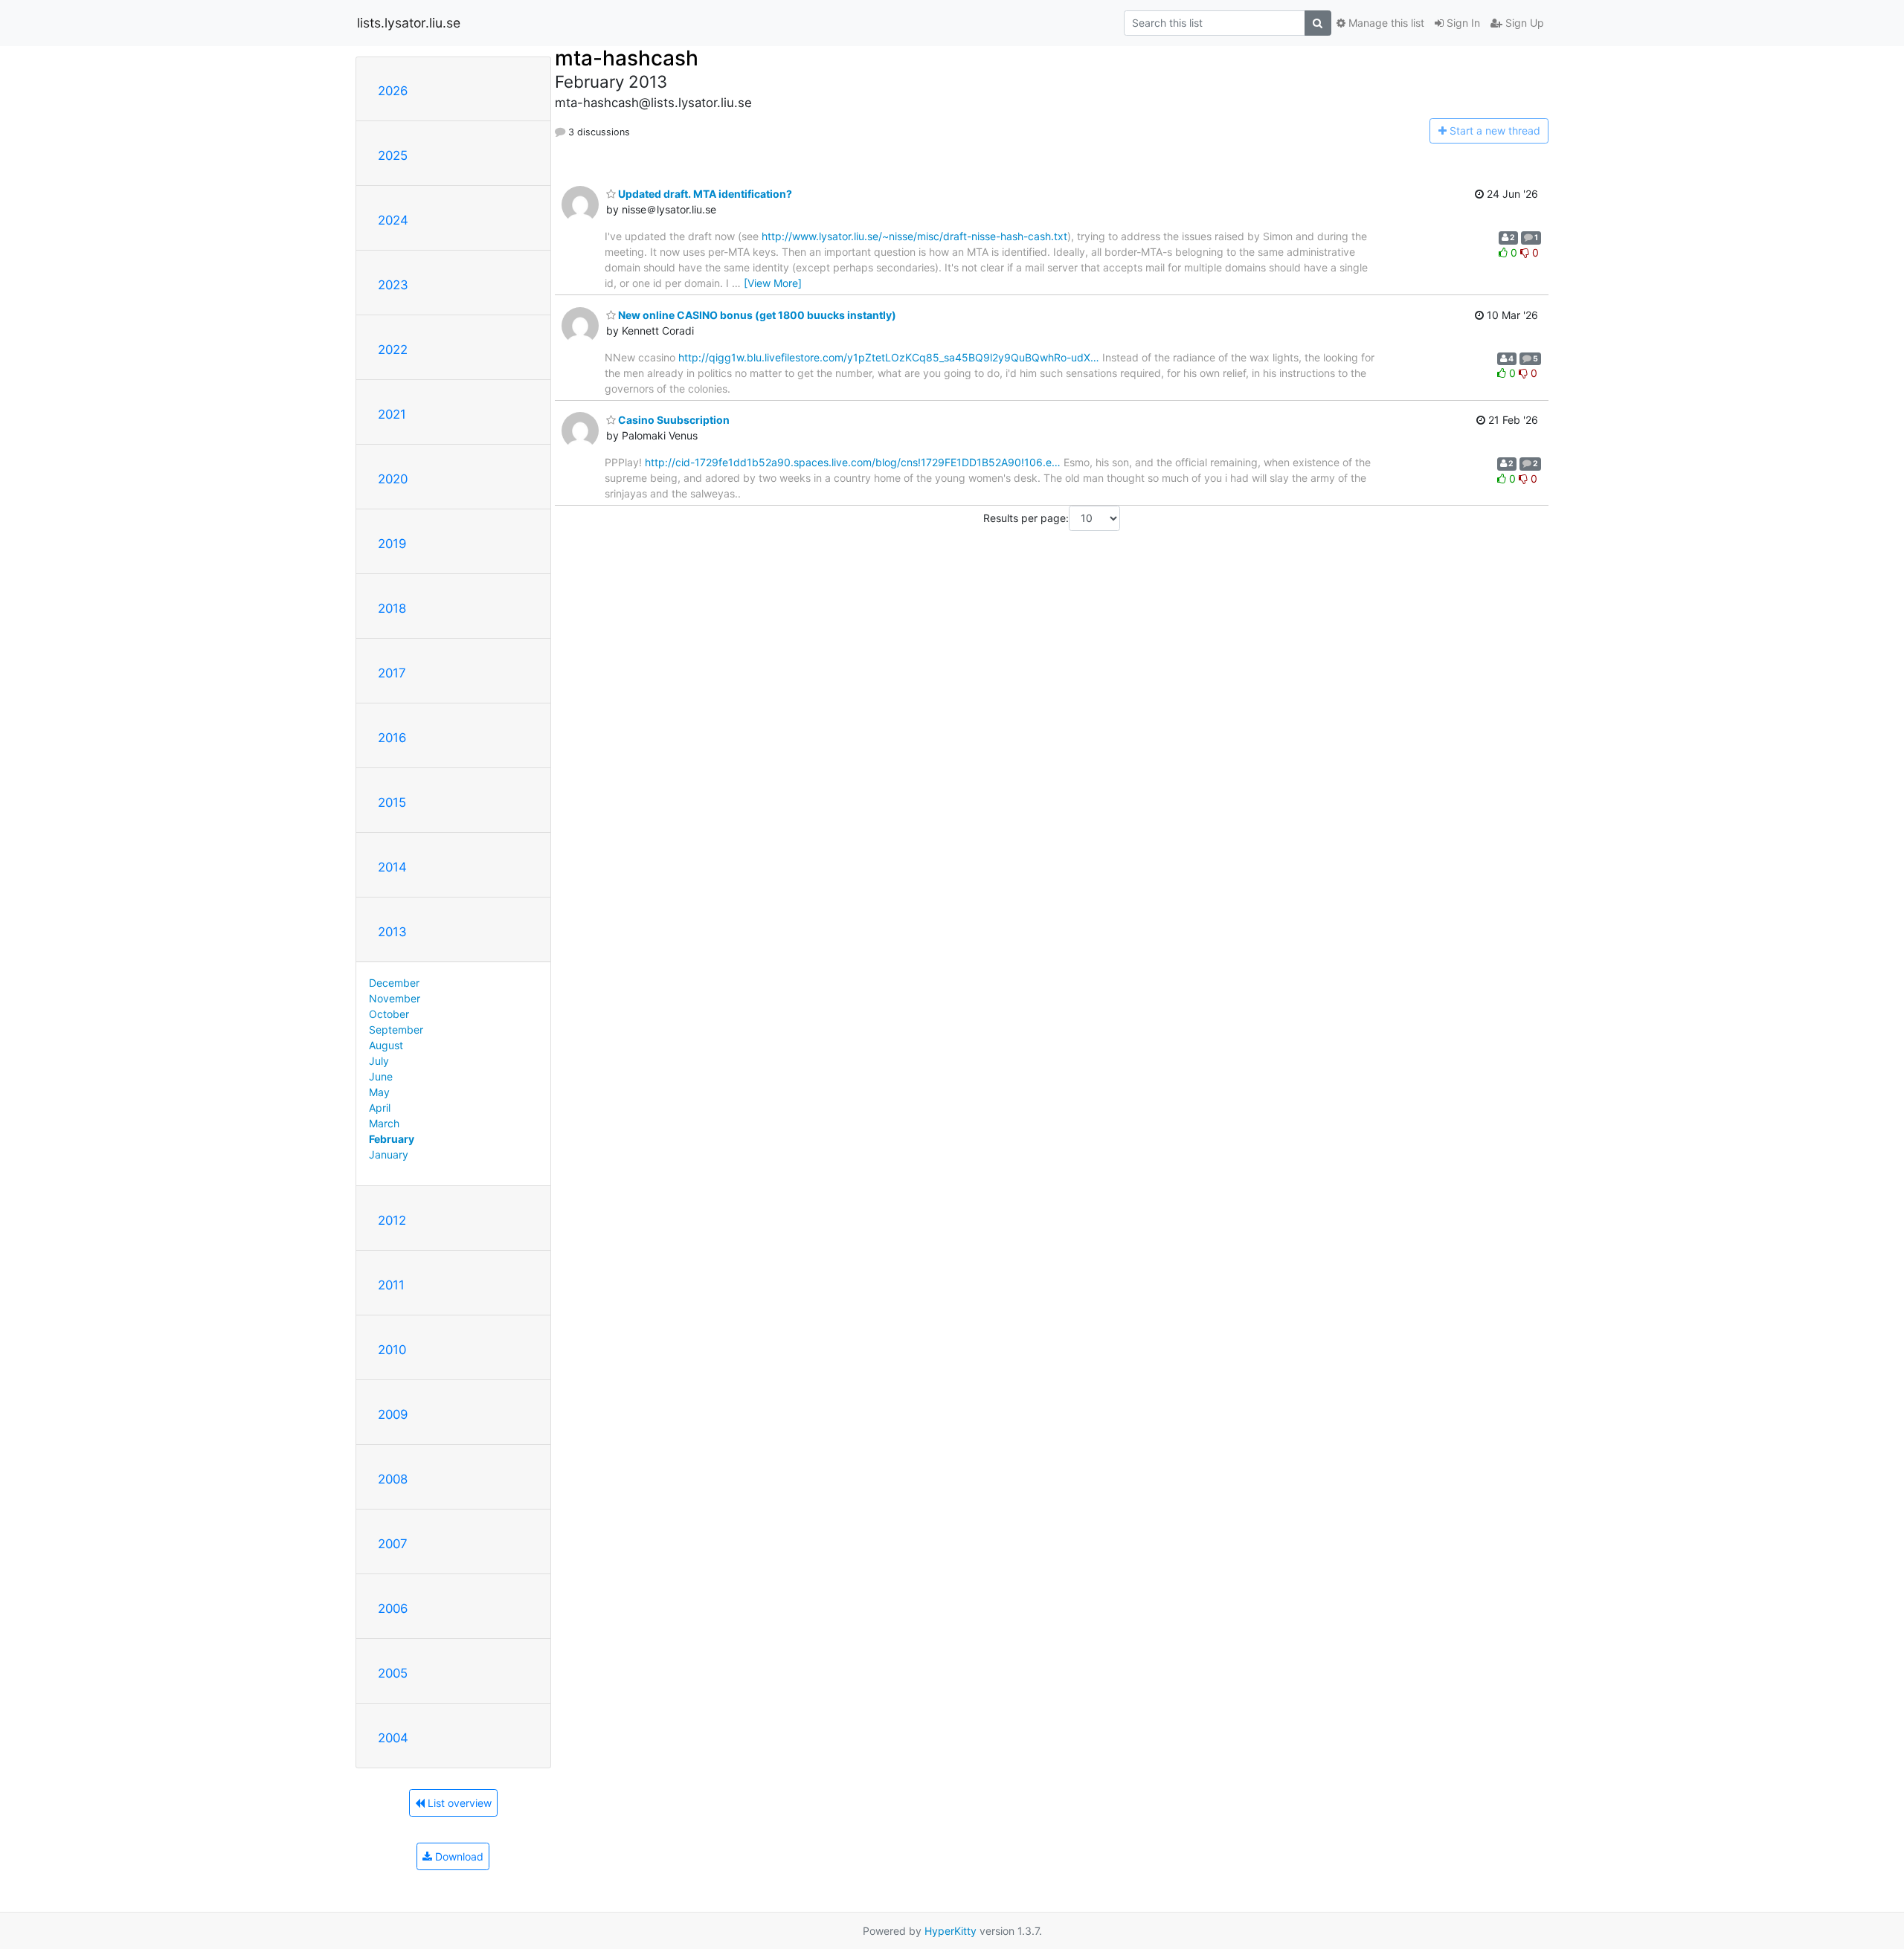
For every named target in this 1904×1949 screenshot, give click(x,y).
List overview (458, 1803)
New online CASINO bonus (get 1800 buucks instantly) (756, 315)
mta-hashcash (627, 58)
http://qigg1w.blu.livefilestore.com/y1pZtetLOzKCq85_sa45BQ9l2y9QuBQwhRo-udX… (889, 357)
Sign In (1462, 23)
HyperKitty (951, 1931)
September (396, 1030)
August (386, 1045)
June (381, 1076)
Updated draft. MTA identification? (704, 194)
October (389, 1014)
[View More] (773, 283)
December (394, 983)
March (384, 1123)
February (392, 1139)
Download (458, 1856)
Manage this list (1385, 23)
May (379, 1092)
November (395, 998)
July (379, 1061)
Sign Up (1523, 23)
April (380, 1108)
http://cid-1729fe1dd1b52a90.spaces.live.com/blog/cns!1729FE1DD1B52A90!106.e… (853, 462)
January (389, 1154)
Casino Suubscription (673, 420)
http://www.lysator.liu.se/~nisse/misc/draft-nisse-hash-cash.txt (914, 236)
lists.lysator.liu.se (409, 23)
